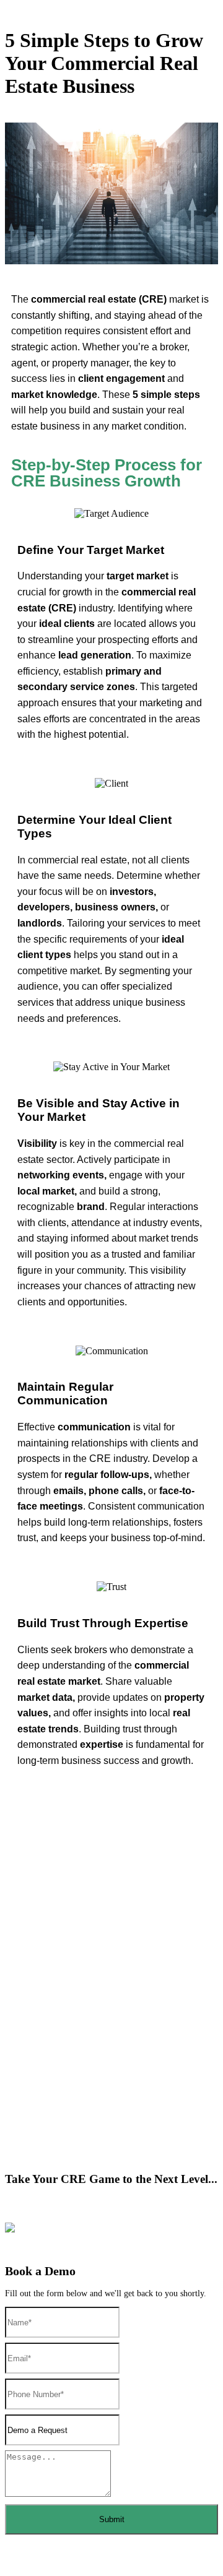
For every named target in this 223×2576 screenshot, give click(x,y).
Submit (112, 2519)
